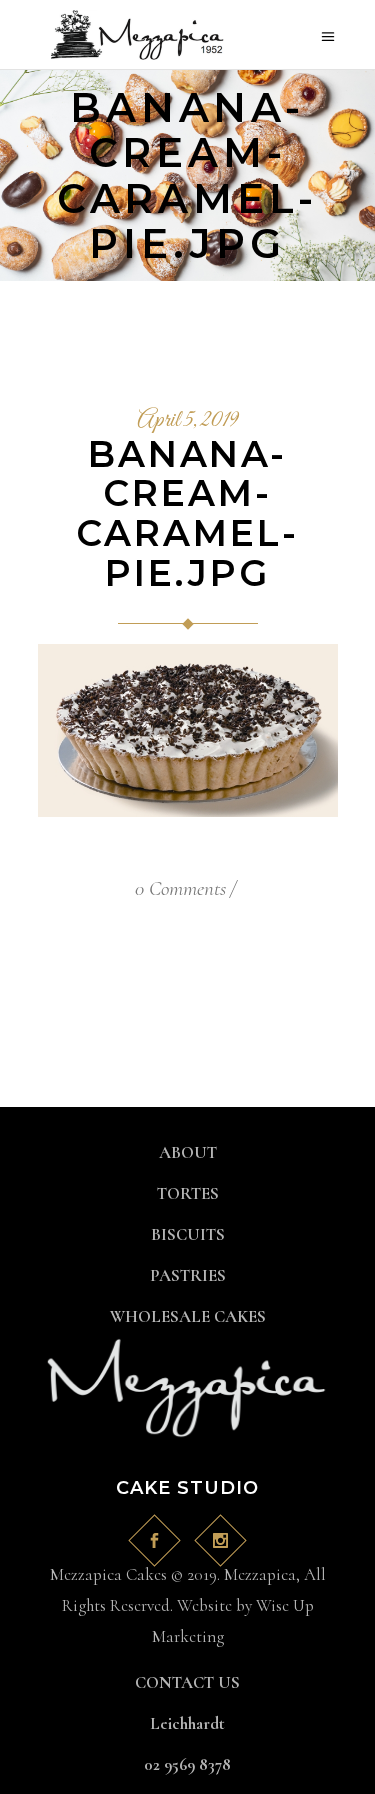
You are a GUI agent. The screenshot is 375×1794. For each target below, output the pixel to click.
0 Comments (180, 888)
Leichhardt (187, 1723)
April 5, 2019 (187, 421)
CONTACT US (187, 1682)
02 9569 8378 (187, 1764)
